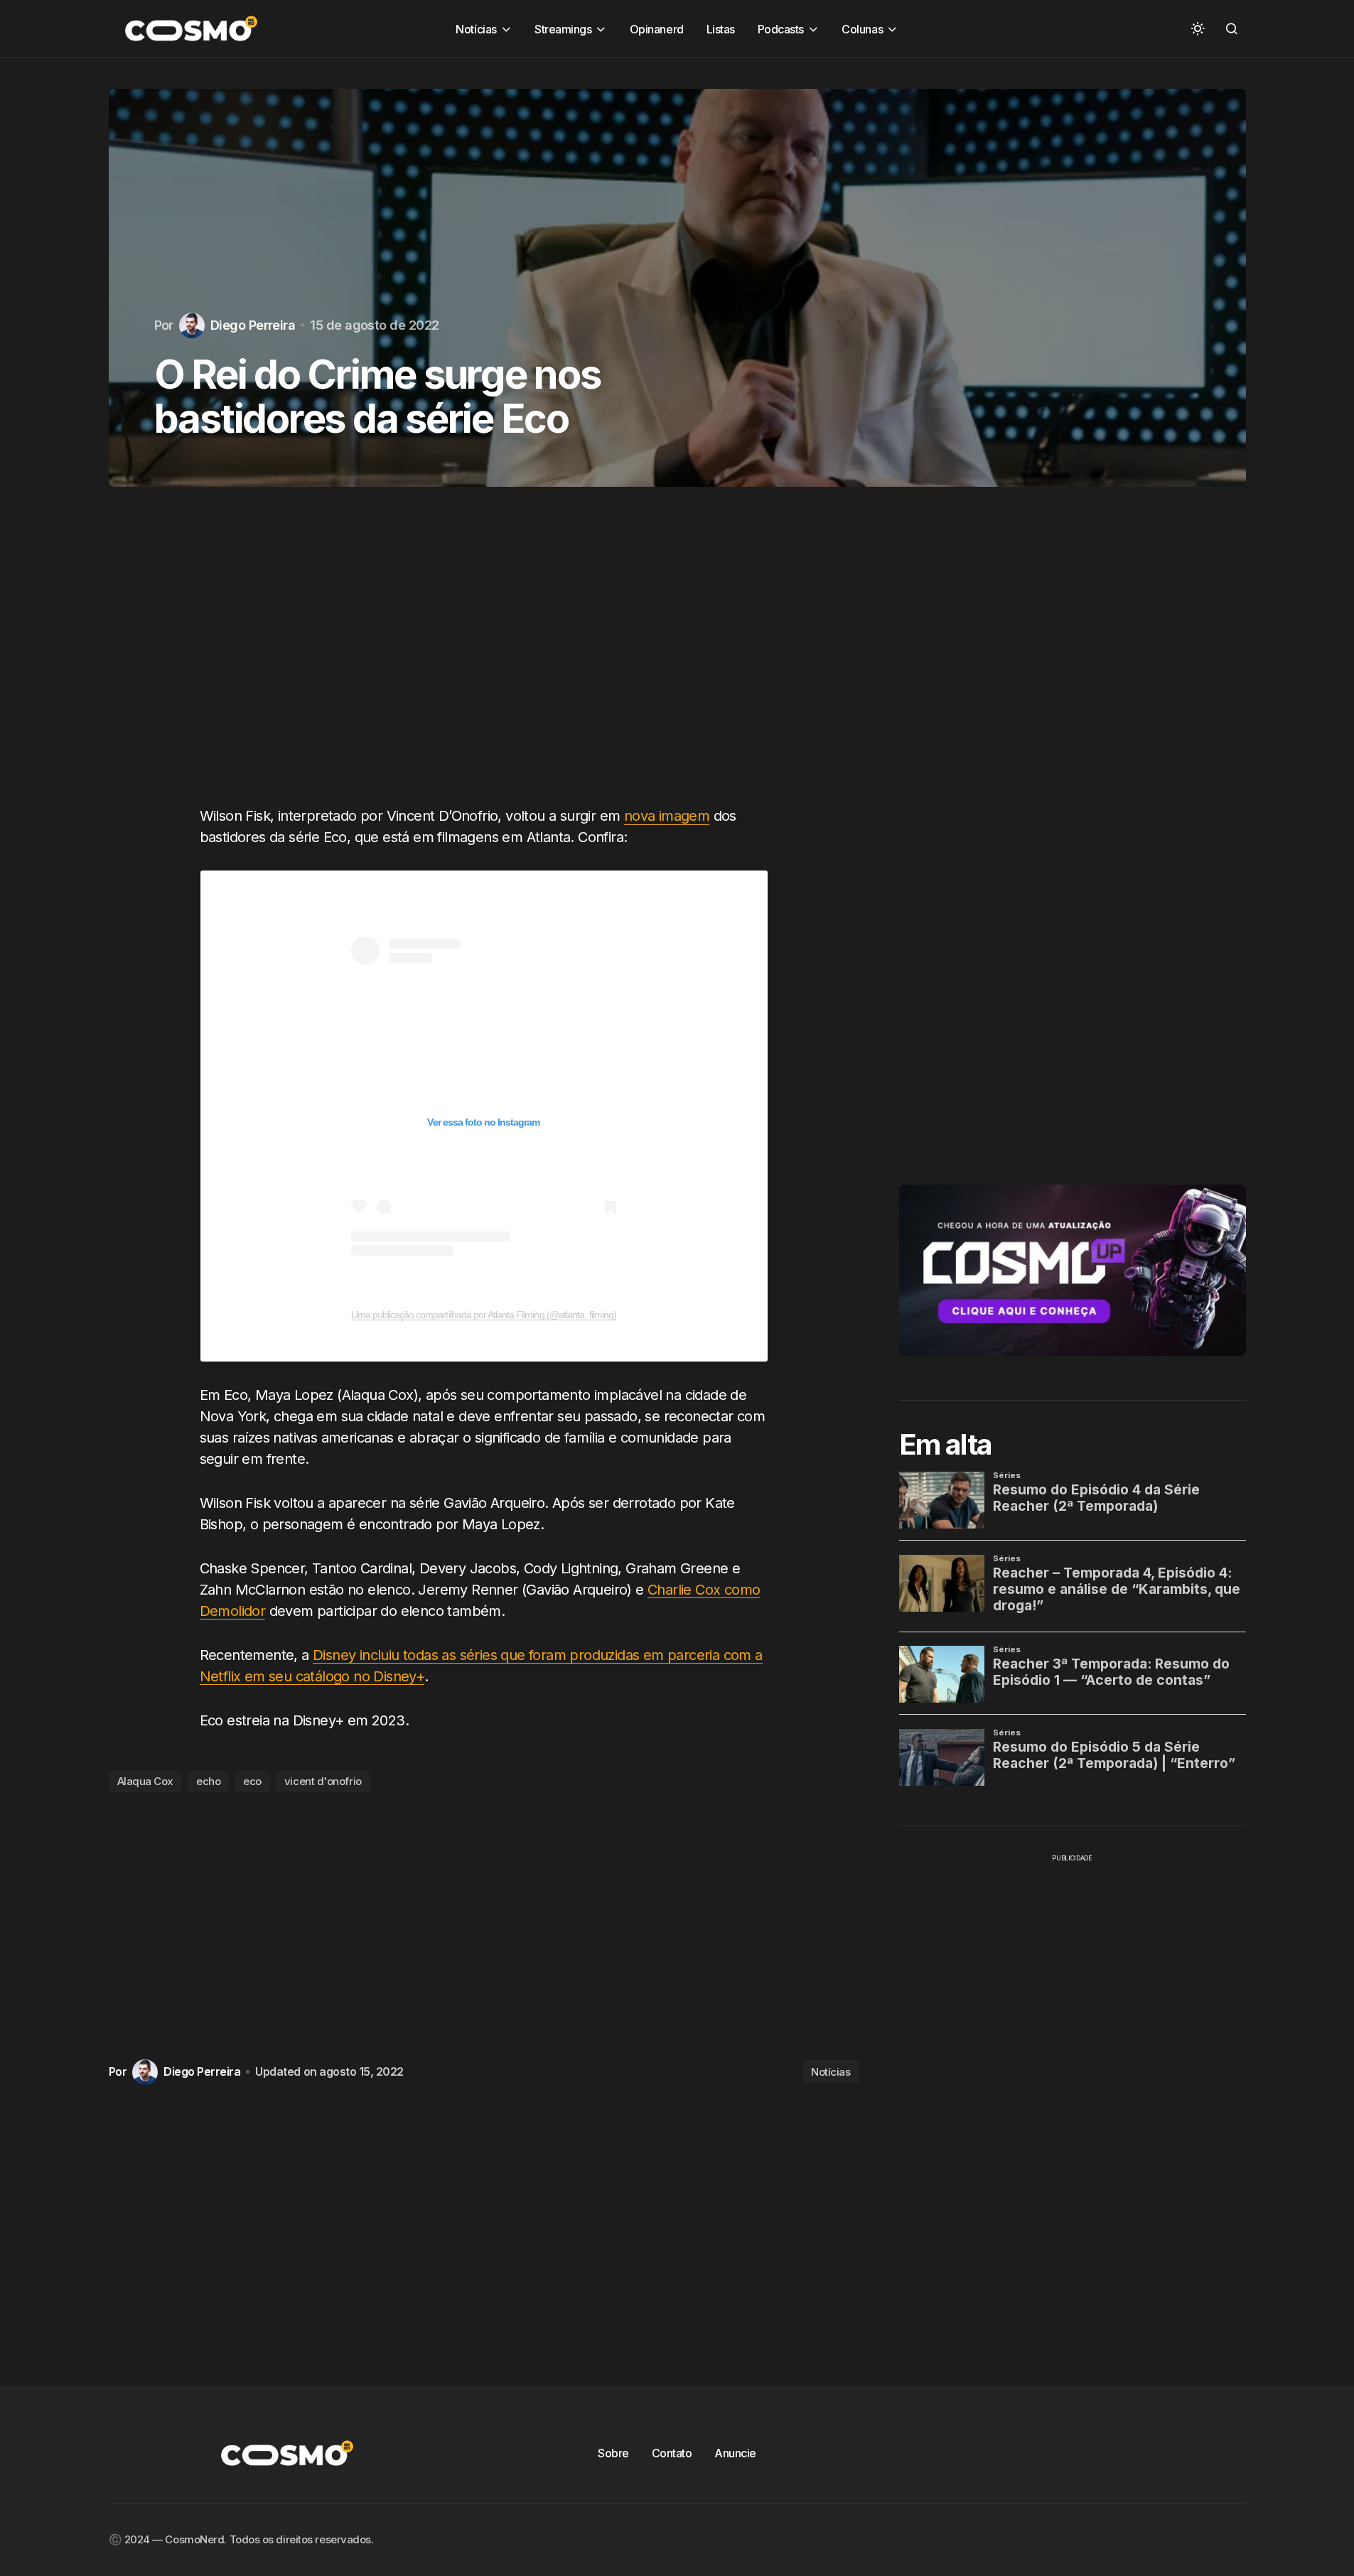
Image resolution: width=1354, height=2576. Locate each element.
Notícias (831, 2072)
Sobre (613, 2453)
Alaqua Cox (146, 1781)
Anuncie (735, 2453)
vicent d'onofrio (323, 1781)
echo (208, 1781)
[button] (1198, 28)
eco (252, 1781)
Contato (672, 2453)
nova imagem (667, 816)
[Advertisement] (484, 660)
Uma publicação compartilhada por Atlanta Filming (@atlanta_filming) (484, 1315)
